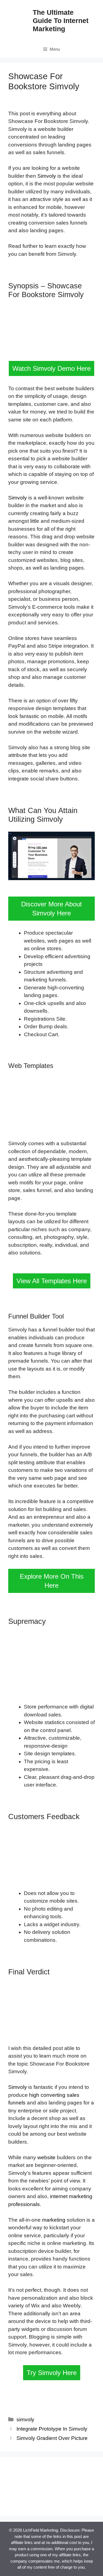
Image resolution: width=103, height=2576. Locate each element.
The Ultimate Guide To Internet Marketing (61, 21)
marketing (54, 2220)
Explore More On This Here (52, 1581)
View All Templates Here (52, 1281)
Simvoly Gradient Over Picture (52, 2438)
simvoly (25, 2420)
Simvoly (47, 176)
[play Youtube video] (51, 856)
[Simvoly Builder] (49, 2505)
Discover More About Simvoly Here (51, 909)
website (46, 2157)
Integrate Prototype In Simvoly (52, 2429)
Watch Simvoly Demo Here (51, 368)
